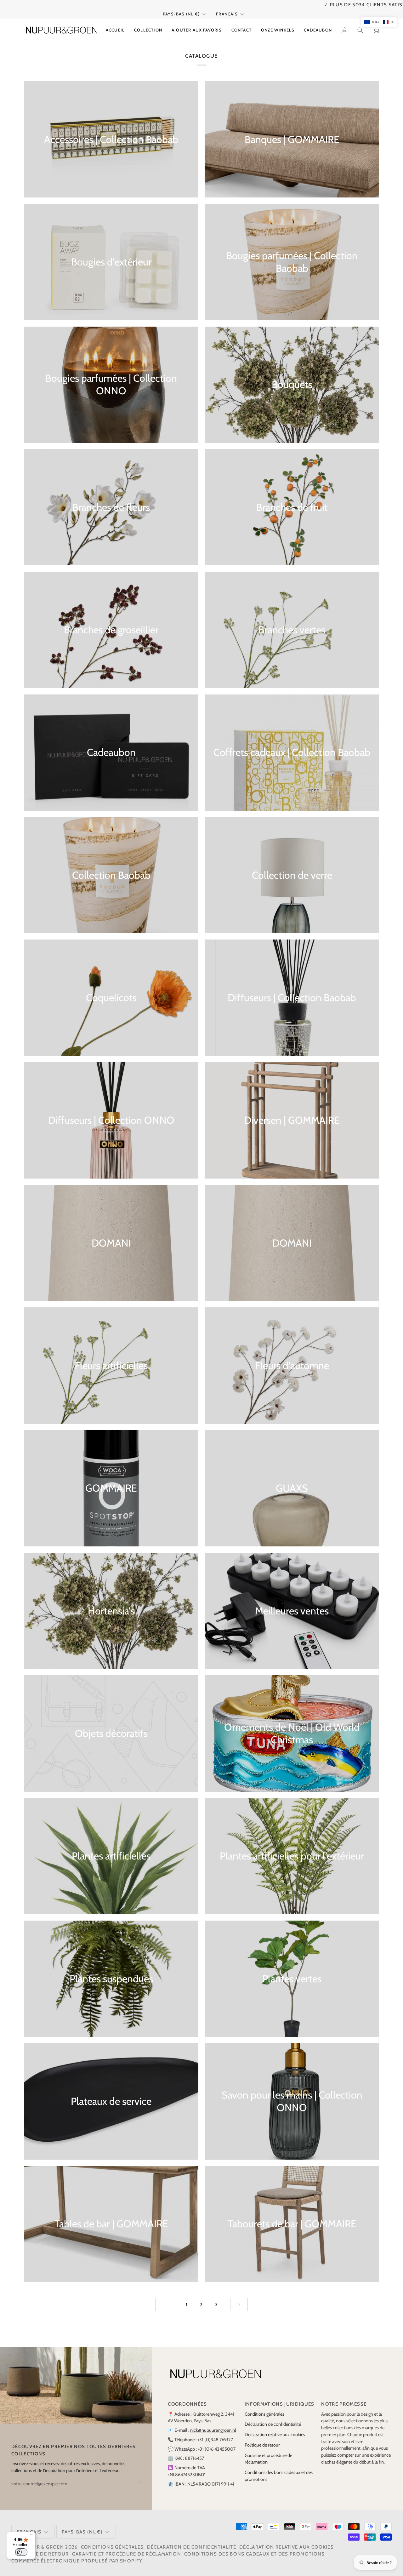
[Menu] (32, 2536)
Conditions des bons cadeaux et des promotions (255, 2547)
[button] (148, 23)
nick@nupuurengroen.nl (213, 2423)
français (227, 7)
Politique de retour (262, 2438)
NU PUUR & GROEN (40, 2540)
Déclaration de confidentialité (273, 2417)
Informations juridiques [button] (280, 2397)
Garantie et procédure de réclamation (127, 2547)
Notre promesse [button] (344, 2397)
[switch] (21, 2552)
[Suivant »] (239, 2297)
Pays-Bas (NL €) (181, 7)
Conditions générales (264, 2407)
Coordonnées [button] (187, 2397)
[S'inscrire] (136, 2476)
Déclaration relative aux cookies (275, 2428)
